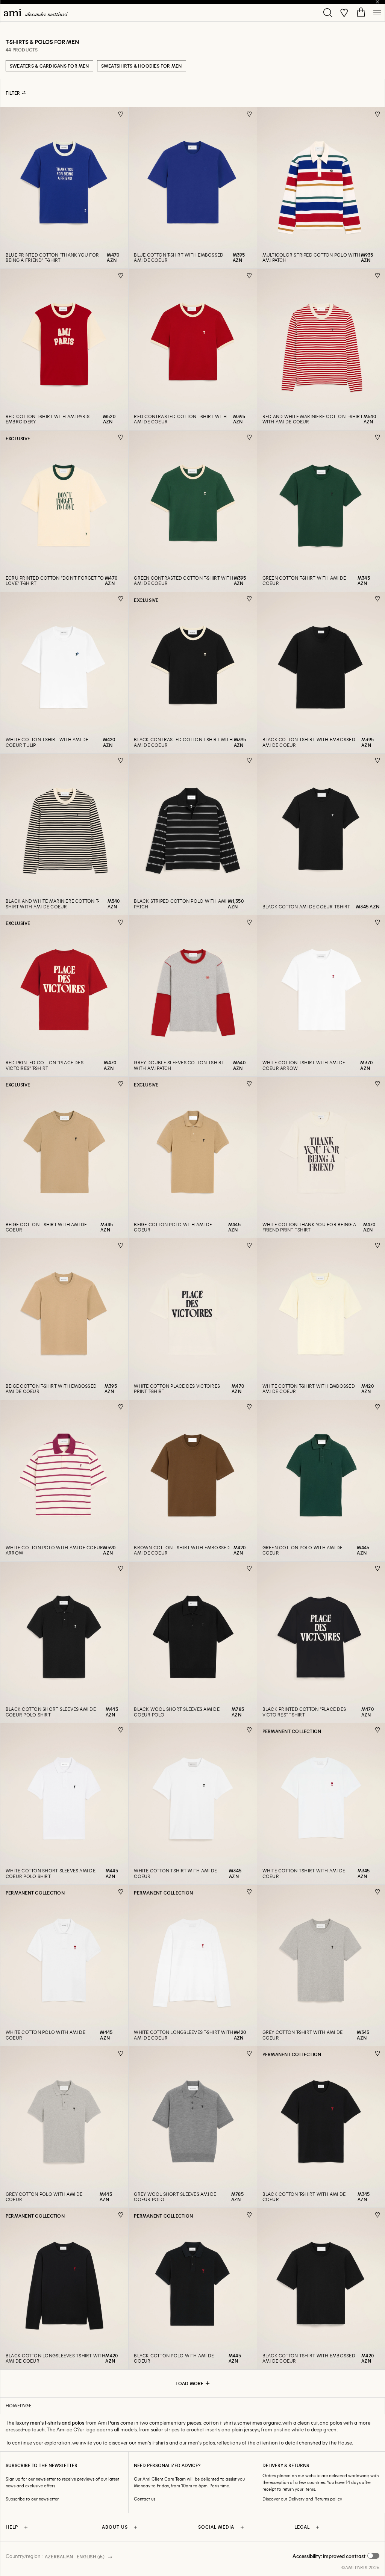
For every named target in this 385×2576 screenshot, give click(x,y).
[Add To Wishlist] (121, 114)
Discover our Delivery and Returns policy (302, 2499)
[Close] (377, 2)
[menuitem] (36, 13)
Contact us (145, 2499)
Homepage (19, 2405)
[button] (336, 2556)
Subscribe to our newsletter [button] (32, 2499)
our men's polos (197, 2442)
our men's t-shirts (149, 2442)
